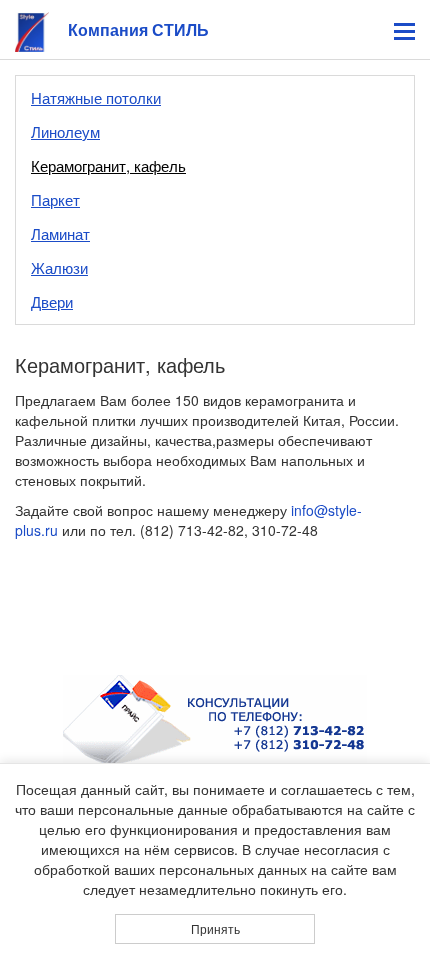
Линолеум (65, 131)
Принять (215, 928)
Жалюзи (59, 267)
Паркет (55, 199)
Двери (52, 301)
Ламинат (60, 233)
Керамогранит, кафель (108, 165)
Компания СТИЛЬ (138, 29)
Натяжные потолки (96, 97)
